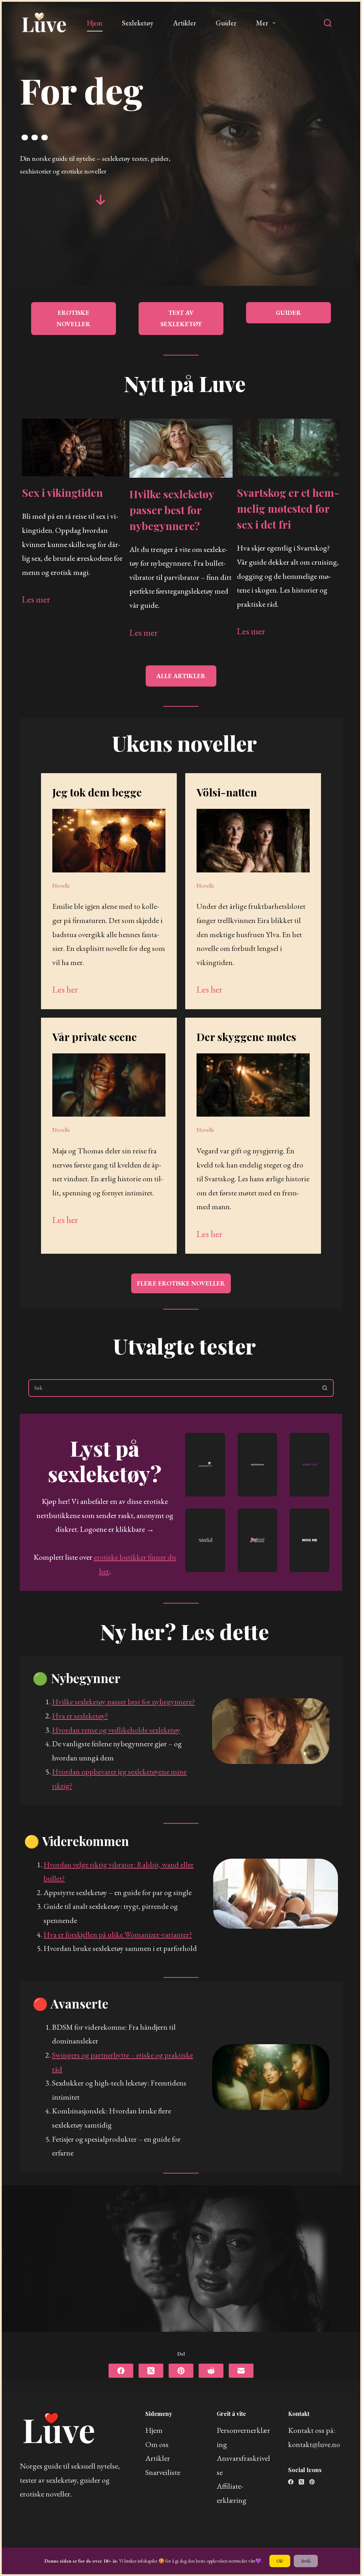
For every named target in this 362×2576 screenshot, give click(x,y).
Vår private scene (95, 1037)
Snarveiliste (163, 2472)
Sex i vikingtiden (62, 493)
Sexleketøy (138, 23)
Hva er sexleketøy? (80, 1716)
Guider (226, 23)
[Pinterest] (181, 2371)
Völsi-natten (227, 792)
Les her (65, 989)
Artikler (185, 23)
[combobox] (173, 1388)
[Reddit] (211, 2371)
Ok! (280, 2561)
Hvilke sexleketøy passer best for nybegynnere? (172, 510)
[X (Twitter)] (151, 2371)
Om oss (157, 2444)
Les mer (36, 599)
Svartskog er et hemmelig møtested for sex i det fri (288, 508)
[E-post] (241, 2371)
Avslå (306, 2561)
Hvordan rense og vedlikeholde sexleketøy (116, 1730)
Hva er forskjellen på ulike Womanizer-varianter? (118, 1934)
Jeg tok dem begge (97, 792)
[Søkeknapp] (325, 1388)
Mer (262, 23)
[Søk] (328, 23)
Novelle (61, 886)
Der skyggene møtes (246, 1037)
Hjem (95, 23)
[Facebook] (121, 2371)
